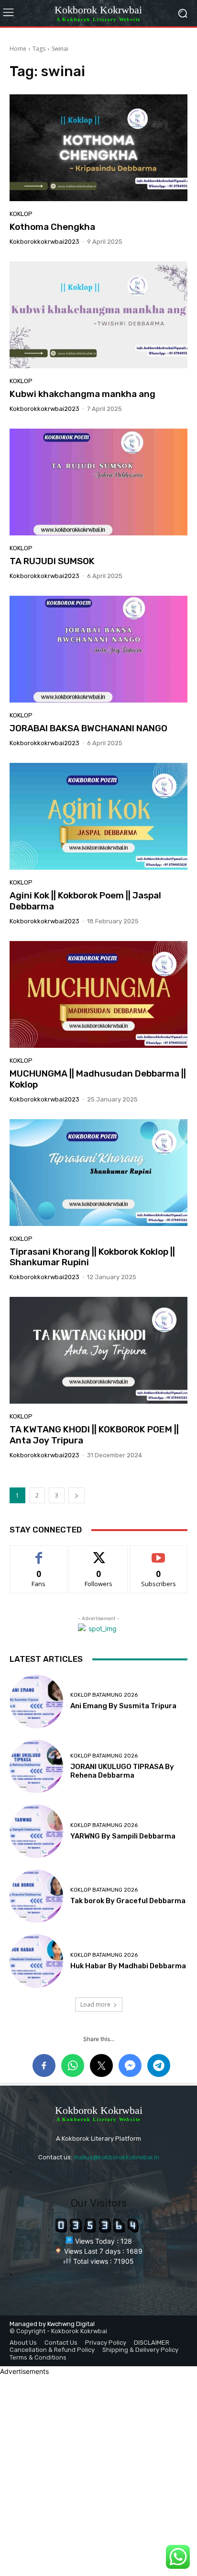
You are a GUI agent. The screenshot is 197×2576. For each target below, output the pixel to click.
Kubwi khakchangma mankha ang (82, 394)
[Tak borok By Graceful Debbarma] (36, 1896)
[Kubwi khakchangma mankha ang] (98, 315)
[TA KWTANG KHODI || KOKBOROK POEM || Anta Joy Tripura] (98, 1350)
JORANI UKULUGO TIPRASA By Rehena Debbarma (122, 1771)
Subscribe (159, 1553)
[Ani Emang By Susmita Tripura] (36, 1702)
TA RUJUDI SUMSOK (52, 561)
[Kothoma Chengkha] (98, 148)
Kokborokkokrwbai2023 (44, 242)
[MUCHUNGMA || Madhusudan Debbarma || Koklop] (98, 994)
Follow (99, 1553)
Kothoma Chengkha (52, 227)
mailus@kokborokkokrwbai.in (116, 2157)
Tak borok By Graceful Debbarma (128, 1901)
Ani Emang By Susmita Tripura (123, 1706)
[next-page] (77, 1495)
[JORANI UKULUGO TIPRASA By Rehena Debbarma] (36, 1767)
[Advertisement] (98, 2475)
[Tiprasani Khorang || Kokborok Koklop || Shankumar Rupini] (98, 1173)
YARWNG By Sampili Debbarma (123, 1836)
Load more (95, 2004)
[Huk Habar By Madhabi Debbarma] (36, 1961)
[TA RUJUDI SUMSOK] (98, 482)
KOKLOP (21, 214)
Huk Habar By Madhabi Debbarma (128, 1966)
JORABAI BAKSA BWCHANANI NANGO (88, 728)
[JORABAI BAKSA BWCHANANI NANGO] (98, 649)
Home (18, 49)
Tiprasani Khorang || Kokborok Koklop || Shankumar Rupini (92, 1257)
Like (39, 1553)
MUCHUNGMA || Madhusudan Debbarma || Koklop (98, 1079)
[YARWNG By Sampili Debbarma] (36, 1831)
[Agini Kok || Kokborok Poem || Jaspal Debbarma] (98, 816)
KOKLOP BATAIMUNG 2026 (104, 1695)
